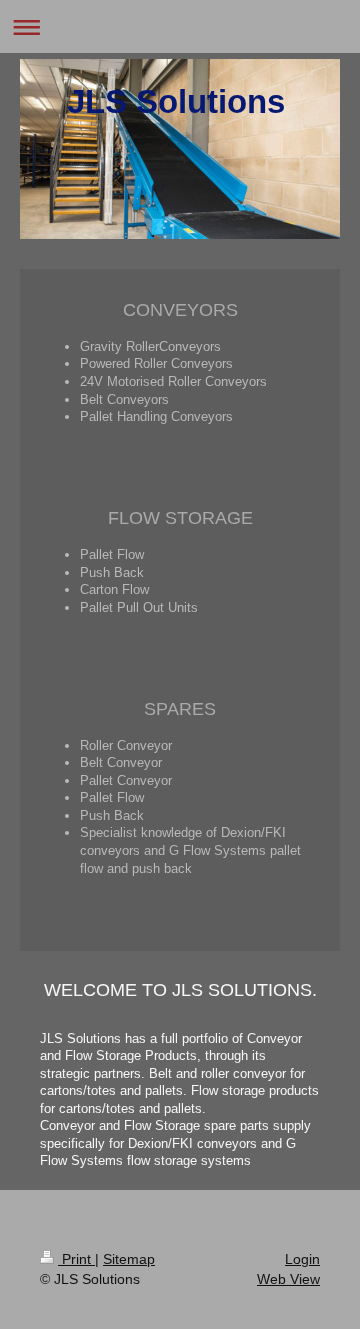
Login (302, 1259)
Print (76, 1259)
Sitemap (129, 1259)
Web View (288, 1279)
